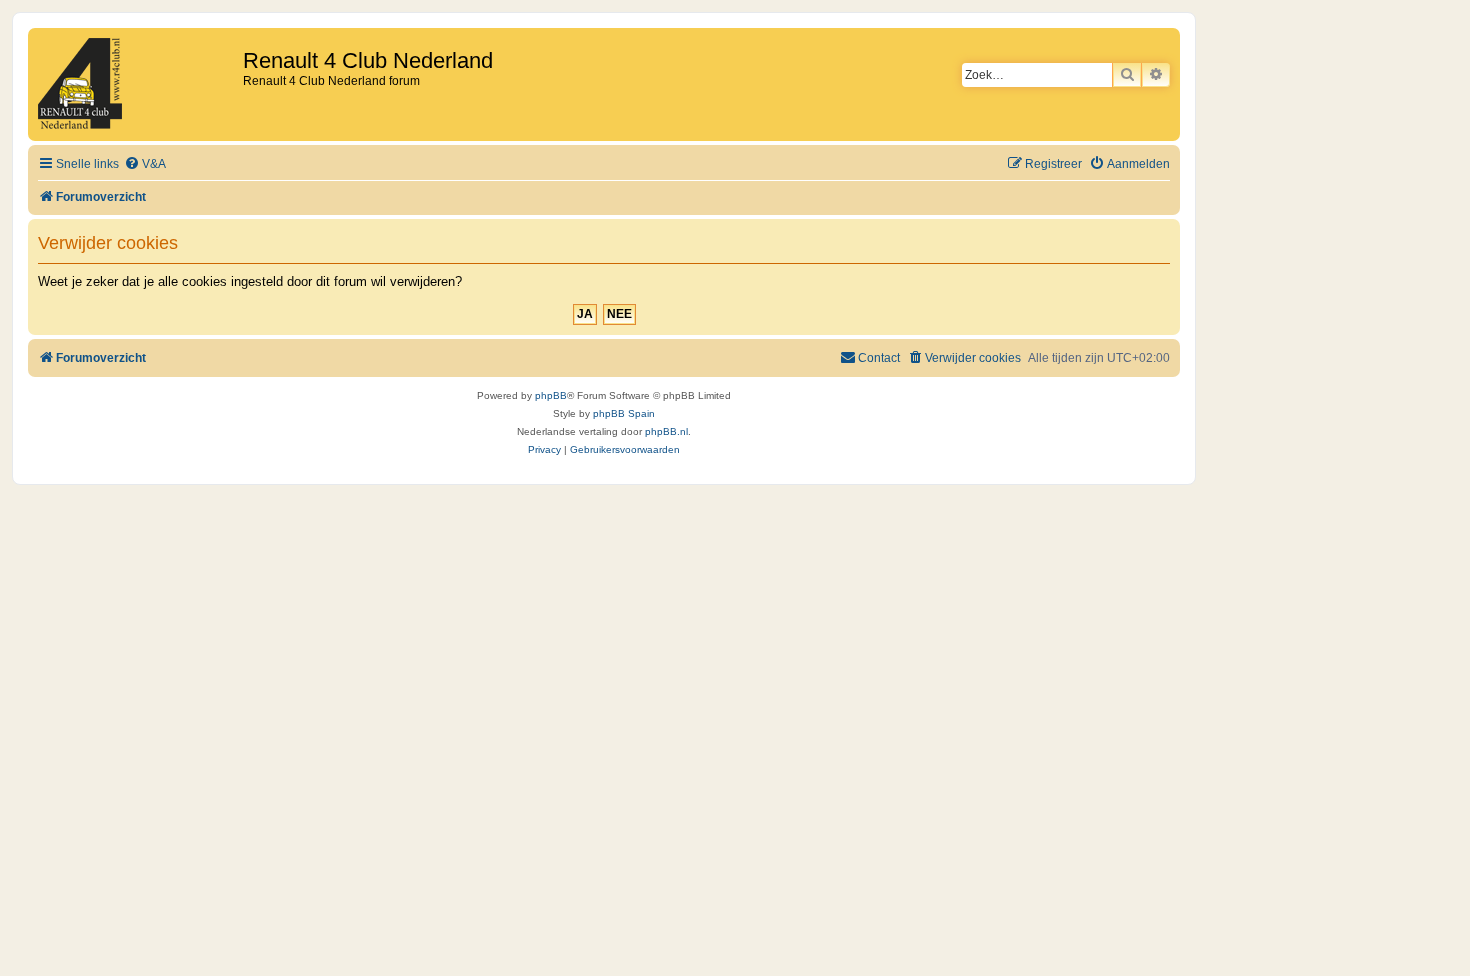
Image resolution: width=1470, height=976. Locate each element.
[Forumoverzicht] (138, 84)
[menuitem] (145, 164)
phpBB (551, 395)
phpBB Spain (624, 413)
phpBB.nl (666, 431)
